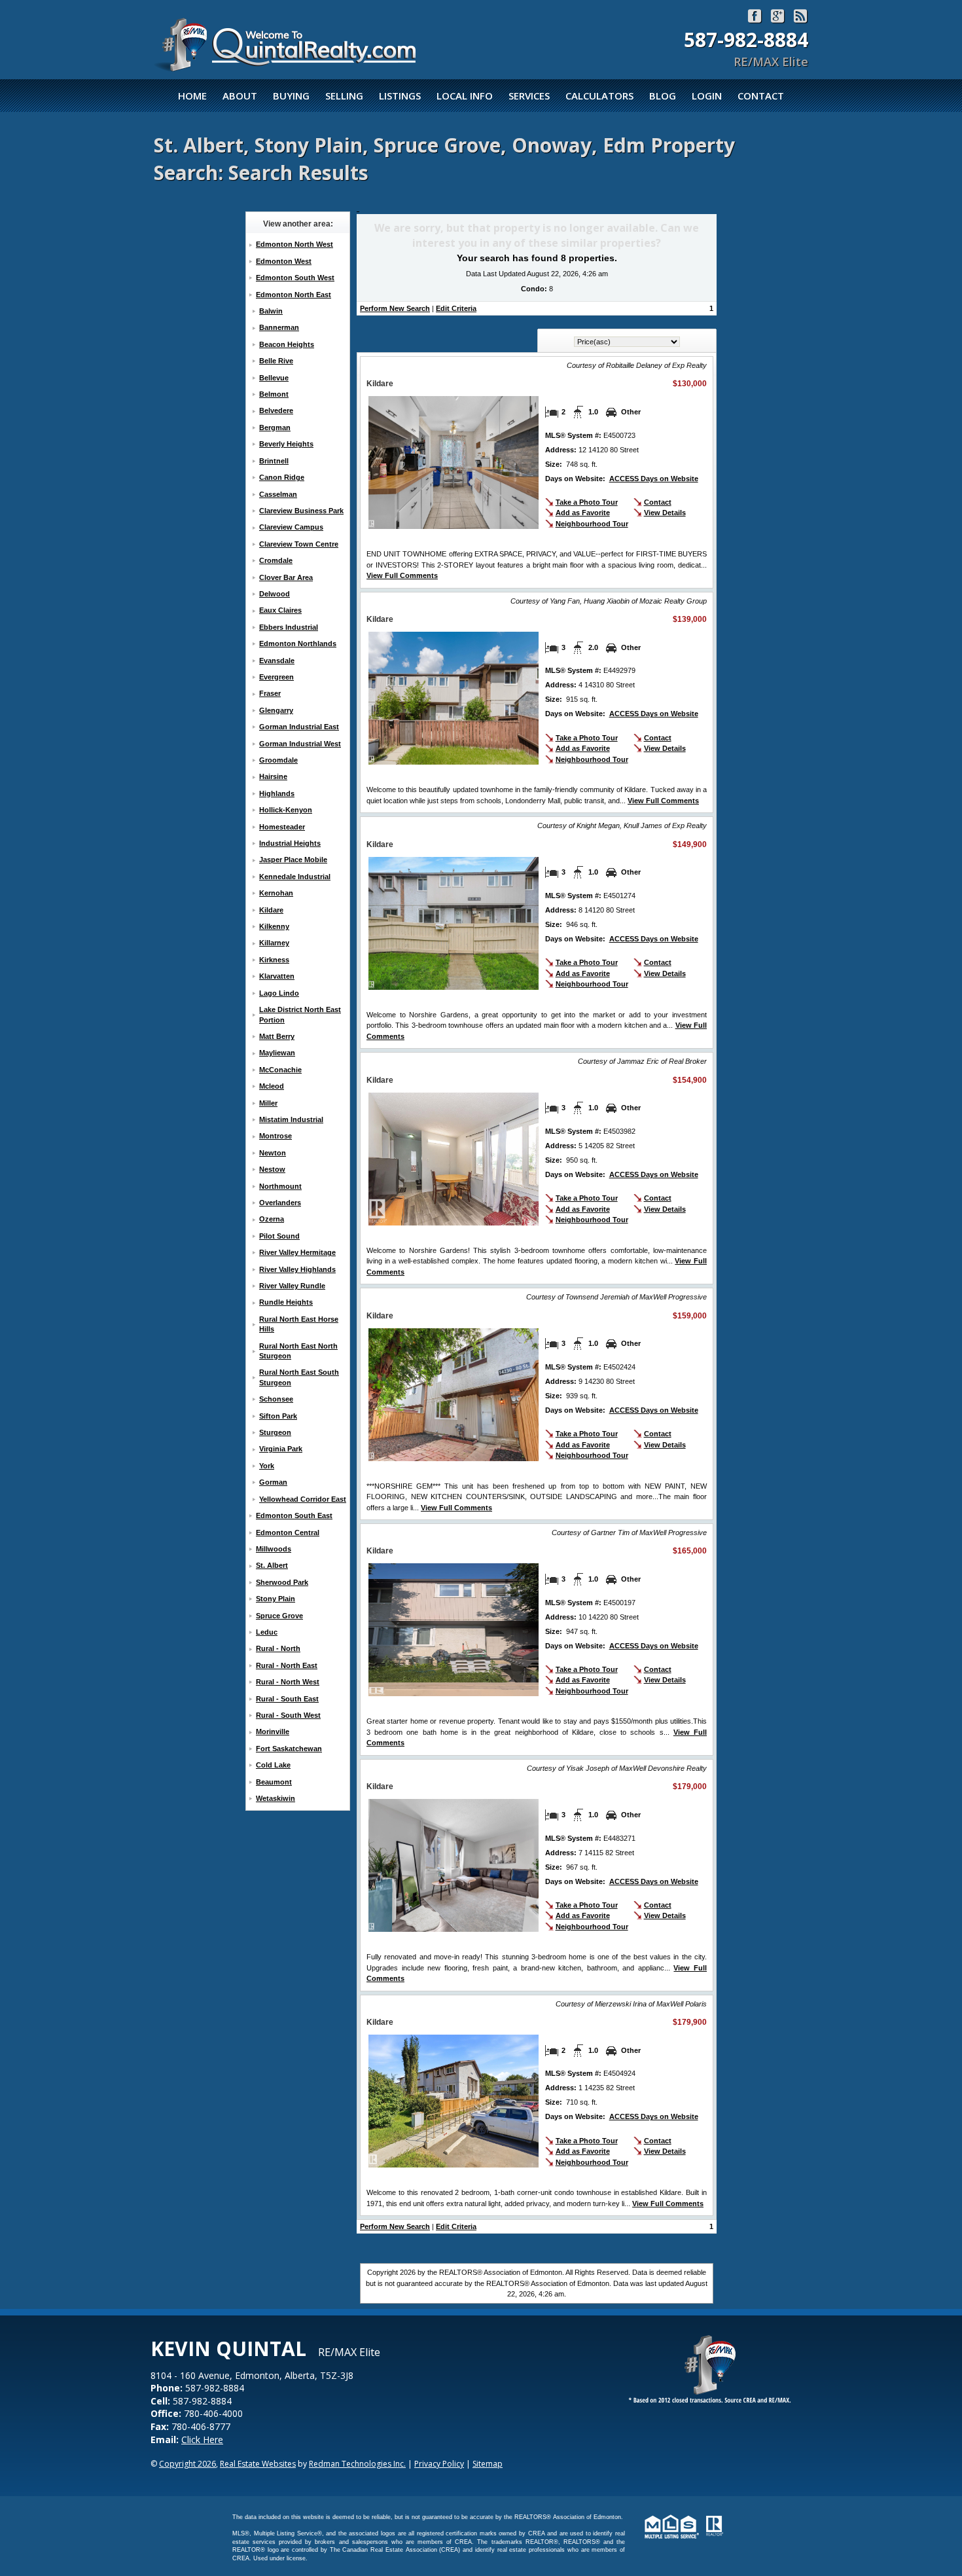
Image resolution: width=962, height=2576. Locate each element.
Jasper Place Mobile (293, 860)
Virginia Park (281, 1449)
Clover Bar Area (286, 577)
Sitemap (488, 2464)
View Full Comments (402, 575)
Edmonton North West (294, 244)
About (240, 96)
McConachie (280, 1070)
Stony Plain (276, 1599)
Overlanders (280, 1203)
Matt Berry (277, 1036)
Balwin (271, 311)
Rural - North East (287, 1665)
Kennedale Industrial (295, 877)
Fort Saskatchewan (289, 1749)
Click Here (202, 2440)
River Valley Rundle (292, 1286)
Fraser (270, 693)
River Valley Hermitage (297, 1252)
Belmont (274, 394)
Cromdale (276, 560)
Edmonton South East (294, 1515)
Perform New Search (395, 308)
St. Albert (272, 1565)
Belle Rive (276, 361)
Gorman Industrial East (299, 727)
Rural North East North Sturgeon (298, 1351)
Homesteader (282, 827)
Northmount (280, 1186)
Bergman (275, 427)
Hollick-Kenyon (286, 810)
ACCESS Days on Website (654, 479)
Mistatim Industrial (291, 1119)
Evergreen (276, 677)
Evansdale (277, 661)
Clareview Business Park (301, 511)
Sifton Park (278, 1416)
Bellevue (274, 378)
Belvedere (276, 410)
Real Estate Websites (258, 2464)
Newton (273, 1153)
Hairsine (273, 776)
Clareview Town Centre (299, 544)
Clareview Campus (291, 527)
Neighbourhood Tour (592, 524)
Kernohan (276, 893)
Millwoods (274, 1549)
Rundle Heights (286, 1302)
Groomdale (278, 760)
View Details (665, 513)
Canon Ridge (282, 477)
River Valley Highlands (297, 1269)
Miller (268, 1103)
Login (707, 96)
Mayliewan (277, 1053)
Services (529, 96)
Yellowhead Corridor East (303, 1499)
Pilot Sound (279, 1236)
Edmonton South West (295, 278)
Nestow (272, 1169)
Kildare (271, 910)
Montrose (276, 1136)
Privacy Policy (439, 2464)
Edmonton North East (294, 295)
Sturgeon (275, 1432)
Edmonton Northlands (298, 644)
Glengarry (276, 710)
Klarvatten (277, 976)
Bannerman (279, 327)
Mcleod (272, 1086)
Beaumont (274, 1782)
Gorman (273, 1482)
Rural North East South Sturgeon (299, 1377)
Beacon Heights (287, 344)
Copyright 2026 (187, 2464)
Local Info (465, 96)
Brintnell (274, 461)
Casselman (278, 494)
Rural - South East (287, 1699)
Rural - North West (288, 1682)
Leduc (267, 1632)
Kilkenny (274, 926)
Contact (761, 96)
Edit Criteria (456, 308)
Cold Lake (273, 1765)
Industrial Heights (290, 843)
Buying (291, 96)
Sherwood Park (282, 1582)
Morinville (273, 1732)
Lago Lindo (279, 993)
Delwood (275, 594)
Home (192, 96)
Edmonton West (284, 261)
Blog (663, 96)
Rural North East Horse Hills (299, 1324)
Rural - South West (288, 1715)
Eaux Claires (280, 610)
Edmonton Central (288, 1533)
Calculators (599, 96)
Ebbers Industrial (289, 627)
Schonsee (276, 1399)
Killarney (274, 943)
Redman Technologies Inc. (357, 2464)
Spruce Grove (279, 1616)
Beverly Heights (286, 444)
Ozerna (272, 1219)
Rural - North (278, 1648)
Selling (344, 96)
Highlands (277, 793)
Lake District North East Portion (300, 1014)
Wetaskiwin (276, 1798)
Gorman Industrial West (300, 744)
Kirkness (274, 960)
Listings (400, 96)
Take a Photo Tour (587, 502)
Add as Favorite (583, 513)
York (267, 1466)
